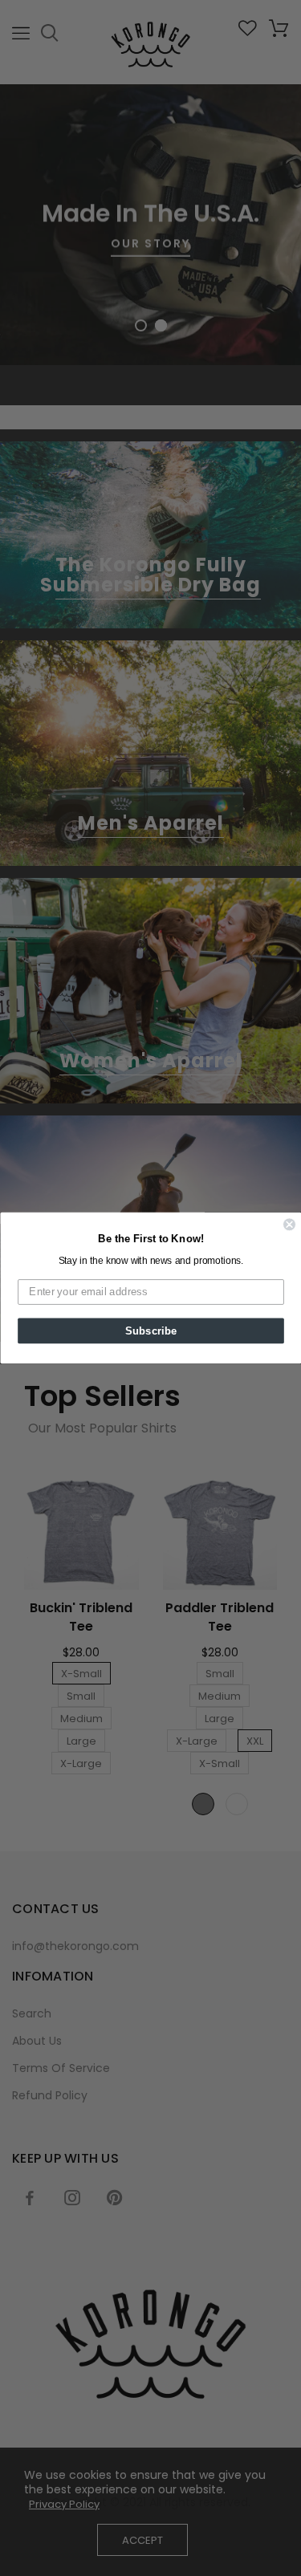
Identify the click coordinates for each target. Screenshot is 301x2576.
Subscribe (150, 1331)
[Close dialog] (289, 1225)
